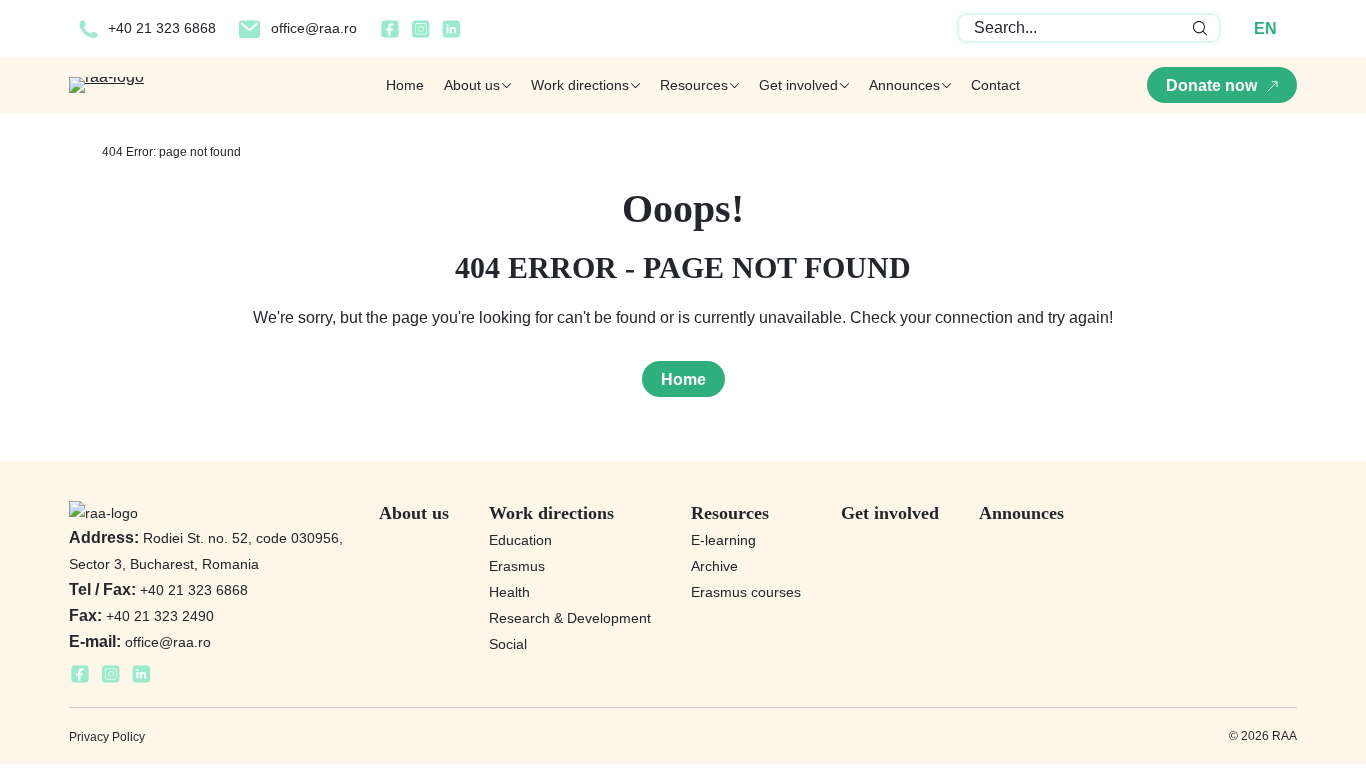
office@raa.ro (314, 28)
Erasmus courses (746, 592)
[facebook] (390, 34)
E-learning (723, 540)
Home (405, 85)
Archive (714, 566)
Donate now (1211, 85)
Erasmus (517, 566)
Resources (730, 513)
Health (509, 592)
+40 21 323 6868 (162, 28)
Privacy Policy (107, 737)
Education (520, 540)
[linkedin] (451, 34)
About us (414, 513)
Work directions (551, 513)
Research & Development (570, 618)
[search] (1200, 28)
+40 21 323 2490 (141, 616)
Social (508, 644)
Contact (995, 85)
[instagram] (420, 34)
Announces (1021, 513)
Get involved (890, 513)
